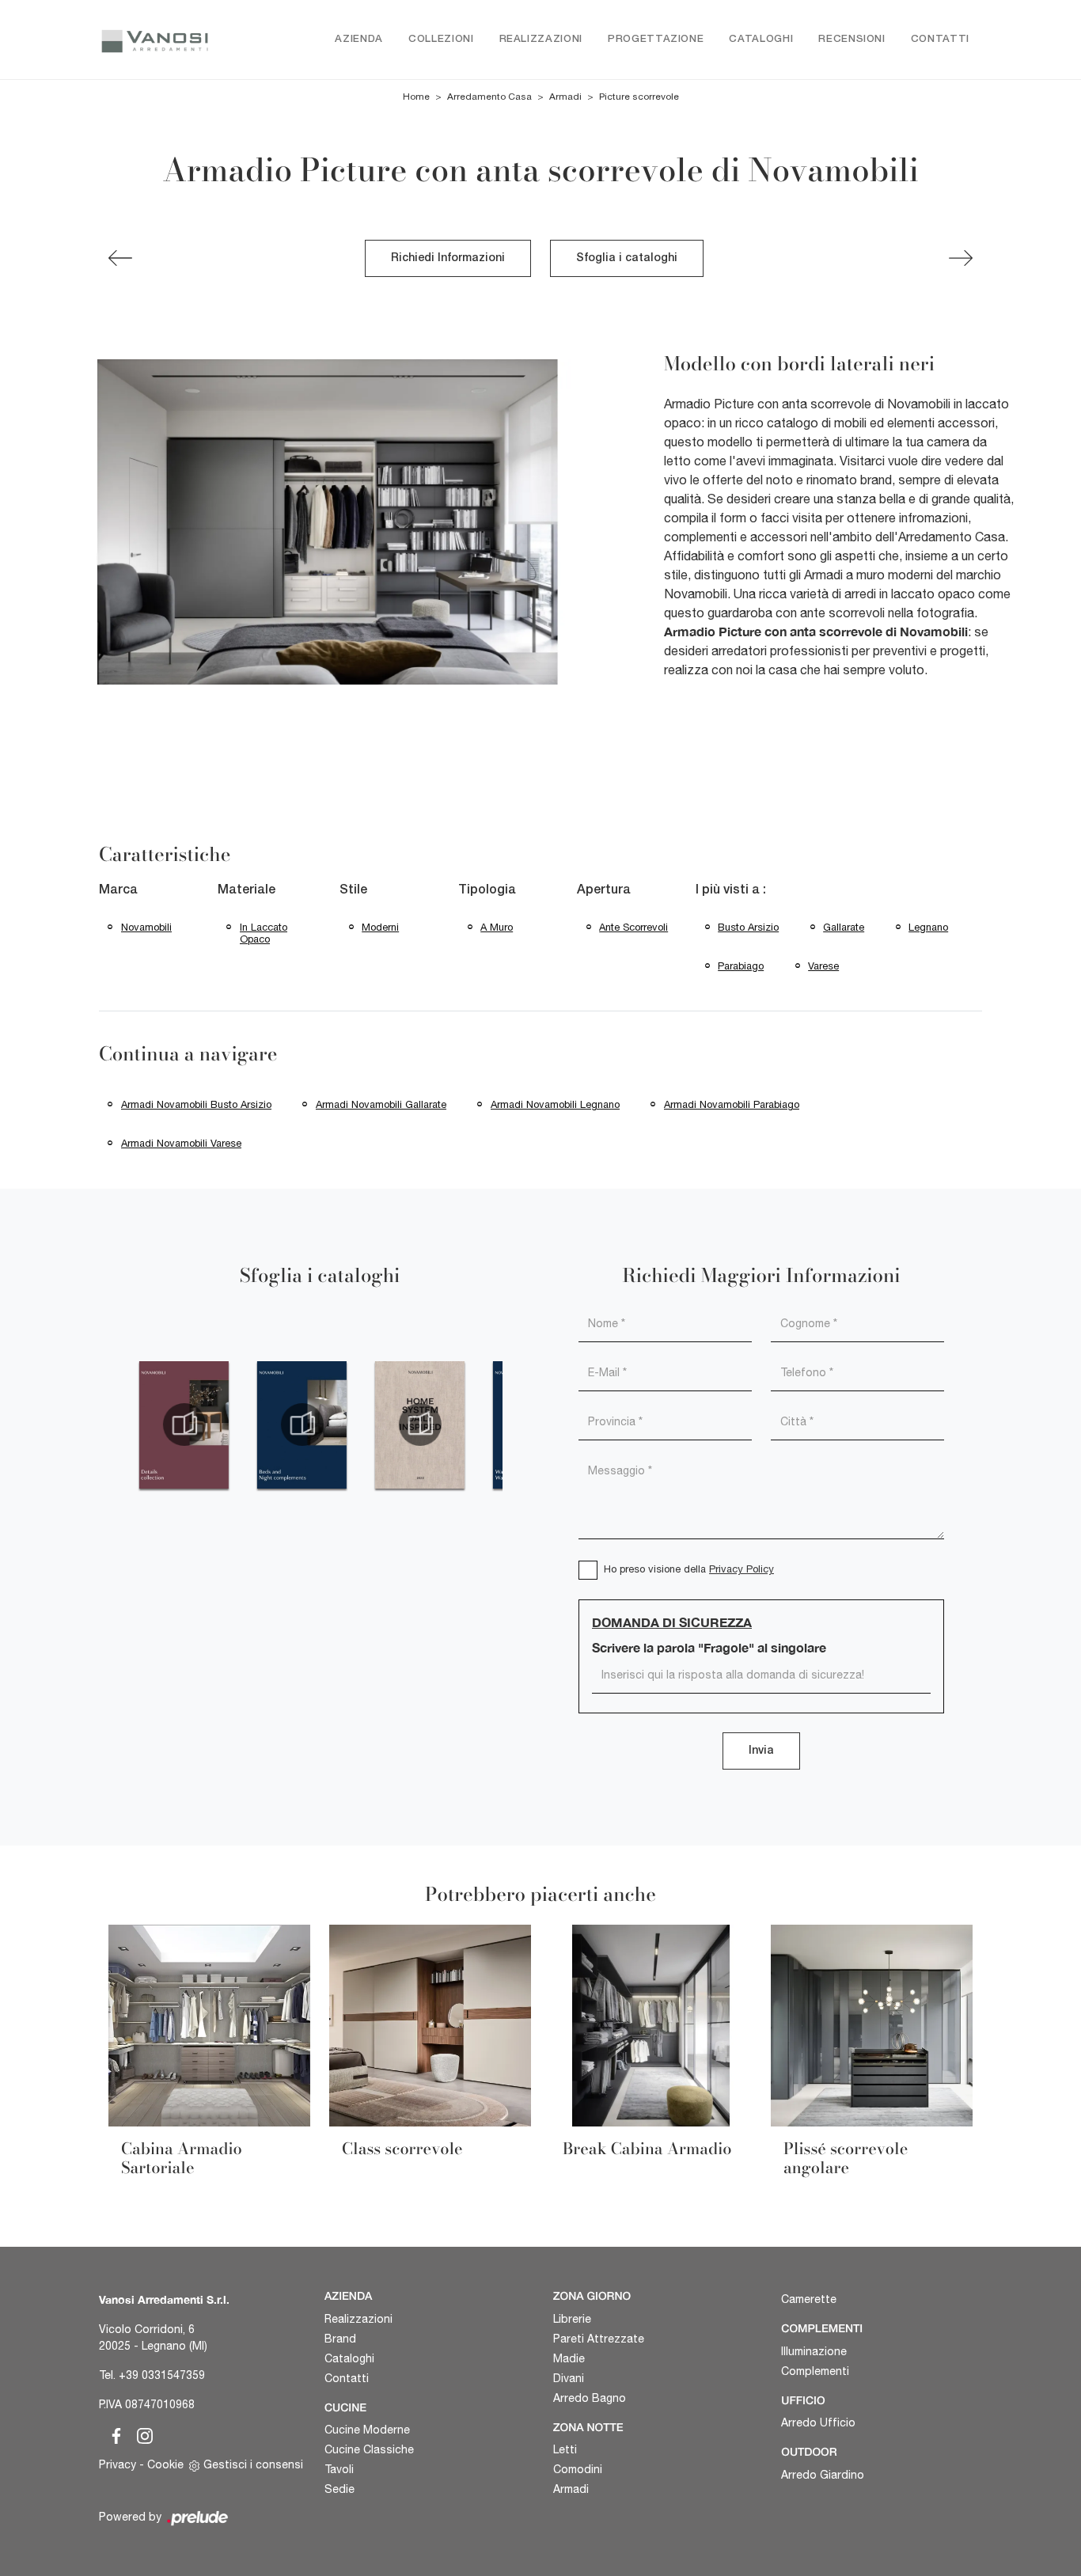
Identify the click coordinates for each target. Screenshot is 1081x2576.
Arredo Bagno (590, 2398)
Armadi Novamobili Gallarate (381, 1104)
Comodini (578, 2469)
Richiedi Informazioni (448, 258)
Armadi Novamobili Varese (181, 1143)
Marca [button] (118, 890)
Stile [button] (353, 890)
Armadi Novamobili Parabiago (732, 1104)
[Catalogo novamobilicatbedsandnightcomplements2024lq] (302, 1425)
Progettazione (656, 39)
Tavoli (339, 2469)
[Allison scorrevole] (961, 258)
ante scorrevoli (633, 927)
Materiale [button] (247, 890)
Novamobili (146, 927)
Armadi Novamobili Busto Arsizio (196, 1104)
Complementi (815, 2371)
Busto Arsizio (748, 927)
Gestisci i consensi (253, 2464)
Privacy (118, 2464)
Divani (569, 2378)
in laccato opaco (264, 933)
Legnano (928, 927)
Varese (823, 966)
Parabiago (741, 966)
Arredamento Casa (489, 97)
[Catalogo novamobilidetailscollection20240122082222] (184, 1425)
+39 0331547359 (162, 2375)
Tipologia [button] (487, 890)
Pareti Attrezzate (599, 2339)
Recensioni (852, 39)
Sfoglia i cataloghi (627, 258)
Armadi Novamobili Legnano (555, 1104)
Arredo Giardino (823, 2475)
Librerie (572, 2319)
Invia (761, 1751)
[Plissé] (120, 258)
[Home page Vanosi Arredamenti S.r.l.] (155, 40)
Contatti (940, 39)
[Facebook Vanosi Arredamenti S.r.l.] (113, 2434)
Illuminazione (814, 2351)
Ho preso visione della (689, 1569)
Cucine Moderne (367, 2430)
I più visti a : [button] (731, 890)
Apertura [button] (604, 890)
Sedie (339, 2489)
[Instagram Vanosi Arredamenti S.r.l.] (140, 2434)
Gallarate (844, 927)
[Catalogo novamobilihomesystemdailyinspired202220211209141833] (420, 1425)
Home (416, 97)
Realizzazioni (541, 39)
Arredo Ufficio (818, 2422)
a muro (497, 927)
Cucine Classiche (369, 2449)
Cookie (165, 2464)
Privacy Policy (742, 1569)
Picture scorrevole (639, 97)
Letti (565, 2449)
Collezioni (441, 39)
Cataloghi (761, 39)
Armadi (565, 97)
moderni (380, 927)
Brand (340, 2339)
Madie (569, 2358)
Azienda (359, 39)
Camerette (809, 2299)
